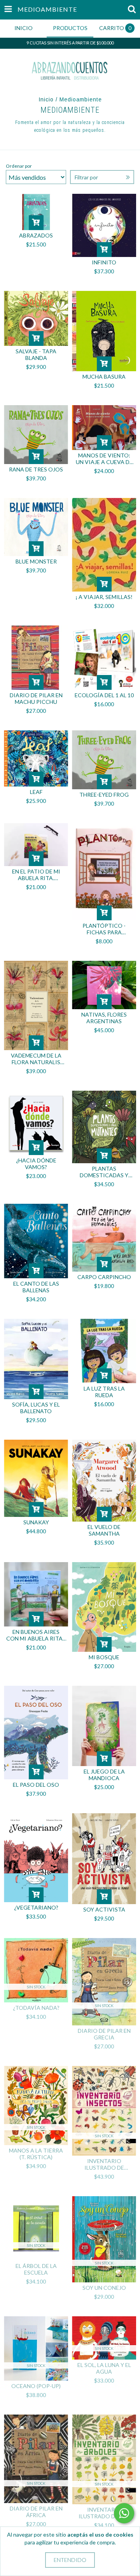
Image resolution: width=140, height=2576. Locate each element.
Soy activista (104, 1909)
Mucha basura (104, 376)
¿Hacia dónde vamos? (36, 1164)
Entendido (70, 2560)
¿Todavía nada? (36, 2008)
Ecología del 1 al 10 (104, 695)
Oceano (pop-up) (36, 2386)
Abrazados (36, 235)
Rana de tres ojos (36, 469)
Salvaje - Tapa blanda (36, 354)
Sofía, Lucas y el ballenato (36, 1408)
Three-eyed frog (104, 795)
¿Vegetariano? (36, 1907)
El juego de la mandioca (104, 1775)
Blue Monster (36, 561)
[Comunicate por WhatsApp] (124, 2513)
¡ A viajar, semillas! (104, 597)
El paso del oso (36, 1785)
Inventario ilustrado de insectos (104, 2164)
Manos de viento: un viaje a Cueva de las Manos (104, 459)
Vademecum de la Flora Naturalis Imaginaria (36, 1059)
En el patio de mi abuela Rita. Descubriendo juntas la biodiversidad (36, 875)
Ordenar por (19, 166)
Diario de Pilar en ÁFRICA (36, 2512)
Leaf (36, 792)
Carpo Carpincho (104, 1277)
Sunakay (36, 1522)
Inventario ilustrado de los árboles (104, 2513)
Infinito (104, 262)
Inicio (46, 99)
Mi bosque (104, 1657)
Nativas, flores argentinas (104, 1018)
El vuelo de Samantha (104, 1530)
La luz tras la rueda (104, 1392)
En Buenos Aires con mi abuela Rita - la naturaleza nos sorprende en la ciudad (36, 1635)
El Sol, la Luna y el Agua (104, 2368)
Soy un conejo (104, 2288)
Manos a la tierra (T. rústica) (36, 2154)
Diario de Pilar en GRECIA (104, 2034)
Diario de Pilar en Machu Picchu (36, 698)
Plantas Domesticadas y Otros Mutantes (104, 1172)
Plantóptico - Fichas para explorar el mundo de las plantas (104, 929)
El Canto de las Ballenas (36, 1287)
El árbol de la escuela (36, 2269)
